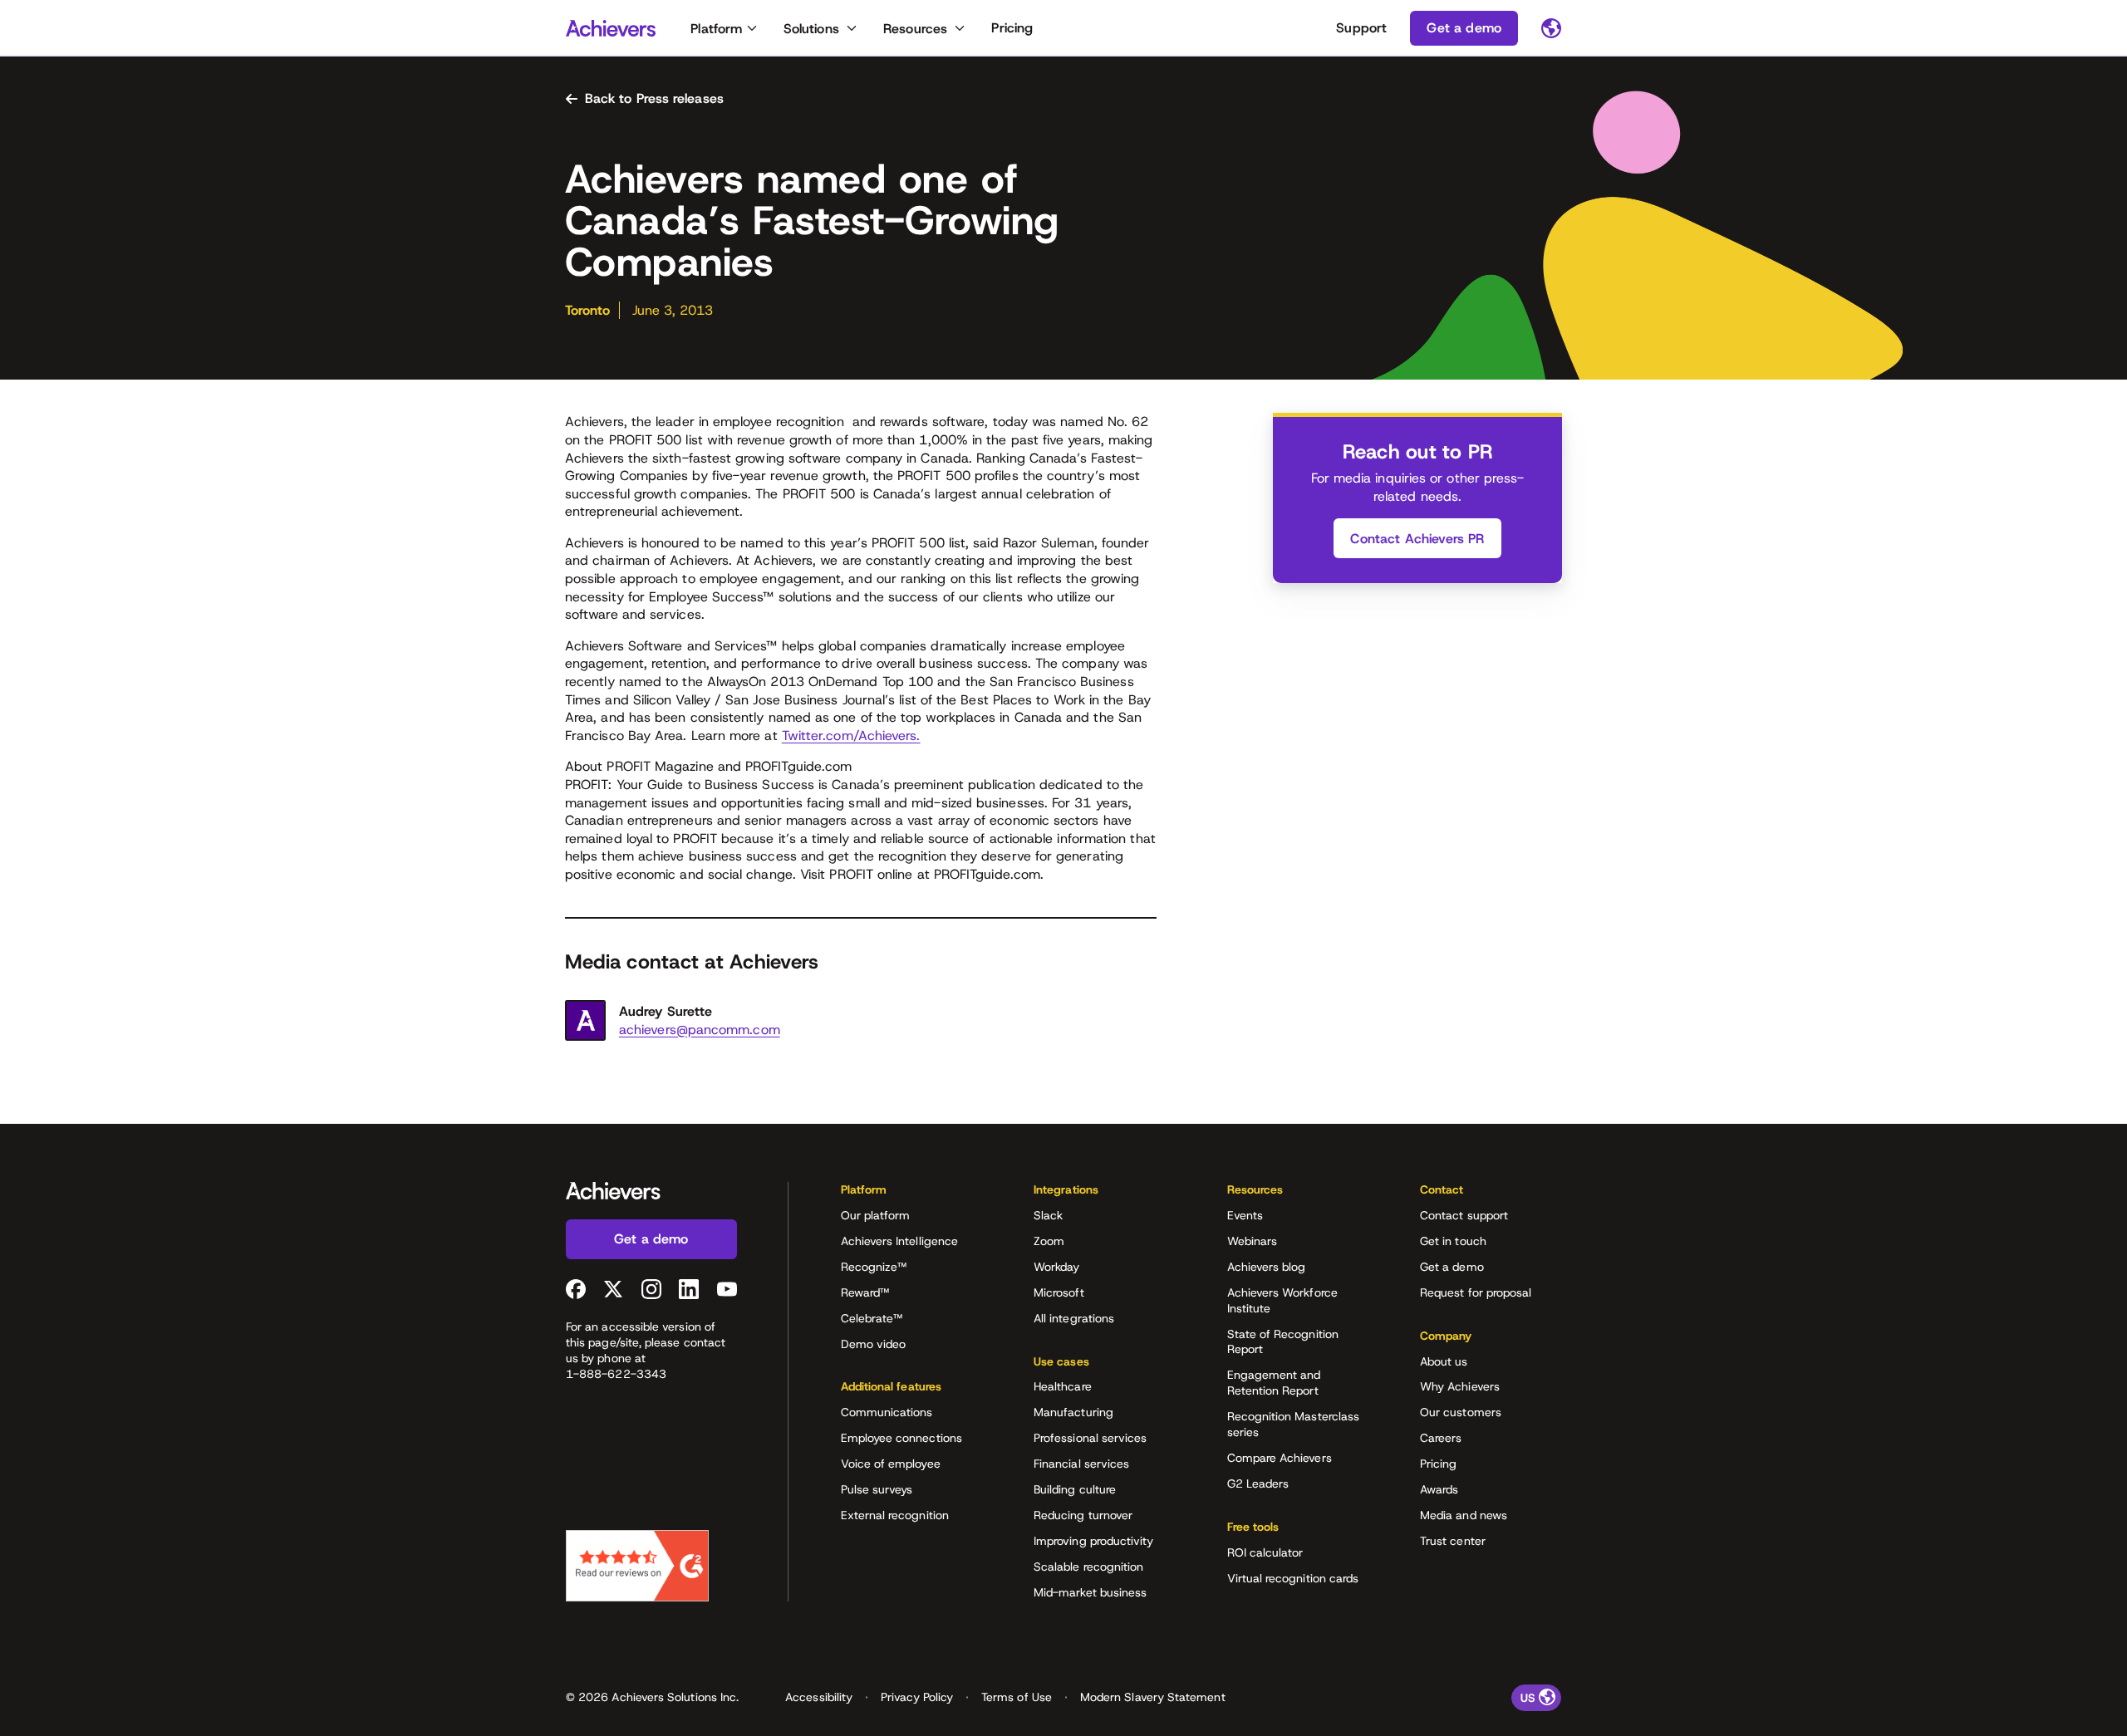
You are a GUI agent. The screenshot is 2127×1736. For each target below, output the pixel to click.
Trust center (1453, 1541)
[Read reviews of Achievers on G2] (637, 1566)
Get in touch (1453, 1241)
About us (1444, 1361)
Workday (1057, 1267)
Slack (1048, 1215)
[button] (911, 1195)
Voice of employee (891, 1464)
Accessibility (819, 1697)
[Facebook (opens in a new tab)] (576, 1289)
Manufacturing (1073, 1412)
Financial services (1081, 1464)
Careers (1441, 1438)
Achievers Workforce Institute (1282, 1300)
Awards (1439, 1489)
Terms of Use (1017, 1697)
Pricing (1012, 28)
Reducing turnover (1083, 1515)
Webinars (1253, 1241)
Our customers (1461, 1412)
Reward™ (865, 1292)
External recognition (895, 1515)
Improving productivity (1094, 1541)
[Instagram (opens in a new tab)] (651, 1289)
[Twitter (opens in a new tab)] (613, 1289)
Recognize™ (874, 1267)
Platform (716, 29)
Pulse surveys (877, 1489)
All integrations (1074, 1318)
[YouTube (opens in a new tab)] (727, 1289)
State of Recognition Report (1283, 1342)
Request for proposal (1476, 1292)
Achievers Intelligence (900, 1241)
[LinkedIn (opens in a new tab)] (689, 1289)
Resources (915, 29)
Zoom (1049, 1241)
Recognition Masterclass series (1294, 1424)
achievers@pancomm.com (700, 1030)
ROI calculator (1265, 1552)
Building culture (1075, 1489)
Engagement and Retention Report (1274, 1383)
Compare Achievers (1280, 1458)
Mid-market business (1090, 1592)
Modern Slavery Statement (1153, 1697)
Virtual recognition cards (1293, 1578)
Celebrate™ (872, 1318)
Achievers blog (1267, 1267)
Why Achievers (1460, 1386)
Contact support (1464, 1215)
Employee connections (901, 1438)
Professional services (1090, 1438)
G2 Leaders (1258, 1483)
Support (1361, 28)
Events (1245, 1215)
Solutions (811, 29)
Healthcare (1063, 1386)
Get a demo (1452, 1267)
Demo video (874, 1344)
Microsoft (1059, 1292)
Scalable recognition (1088, 1567)
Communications (887, 1412)
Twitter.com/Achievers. (851, 736)
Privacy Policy (917, 1697)
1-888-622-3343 (616, 1374)
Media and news (1464, 1515)
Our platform (876, 1215)
